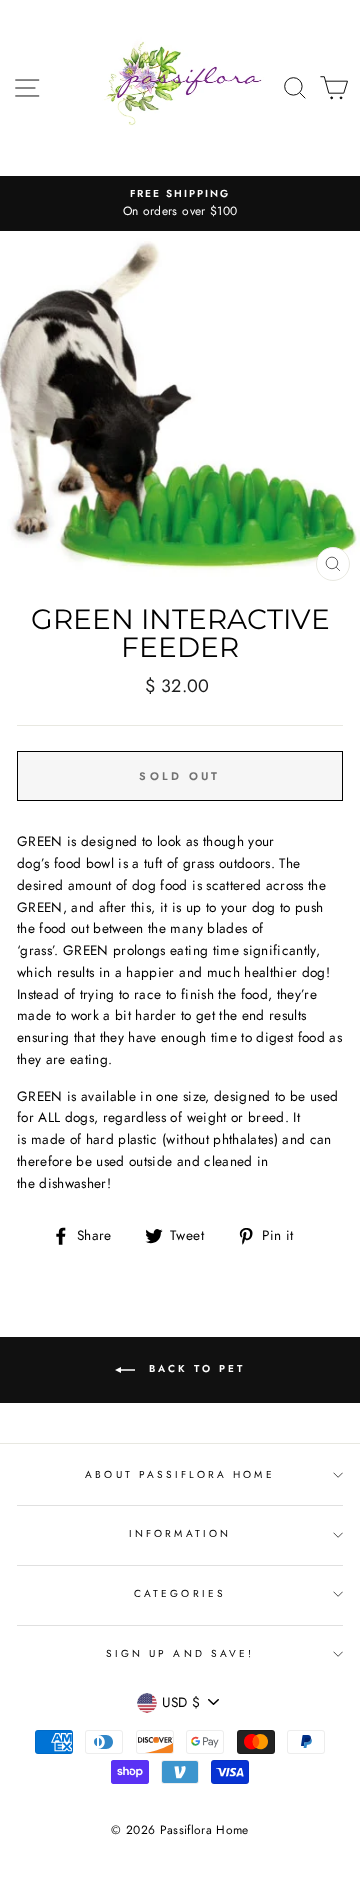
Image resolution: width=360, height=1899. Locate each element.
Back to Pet (194, 1368)
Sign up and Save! (180, 1653)
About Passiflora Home (179, 1474)
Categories (180, 1593)
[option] (180, 204)
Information (180, 1533)
